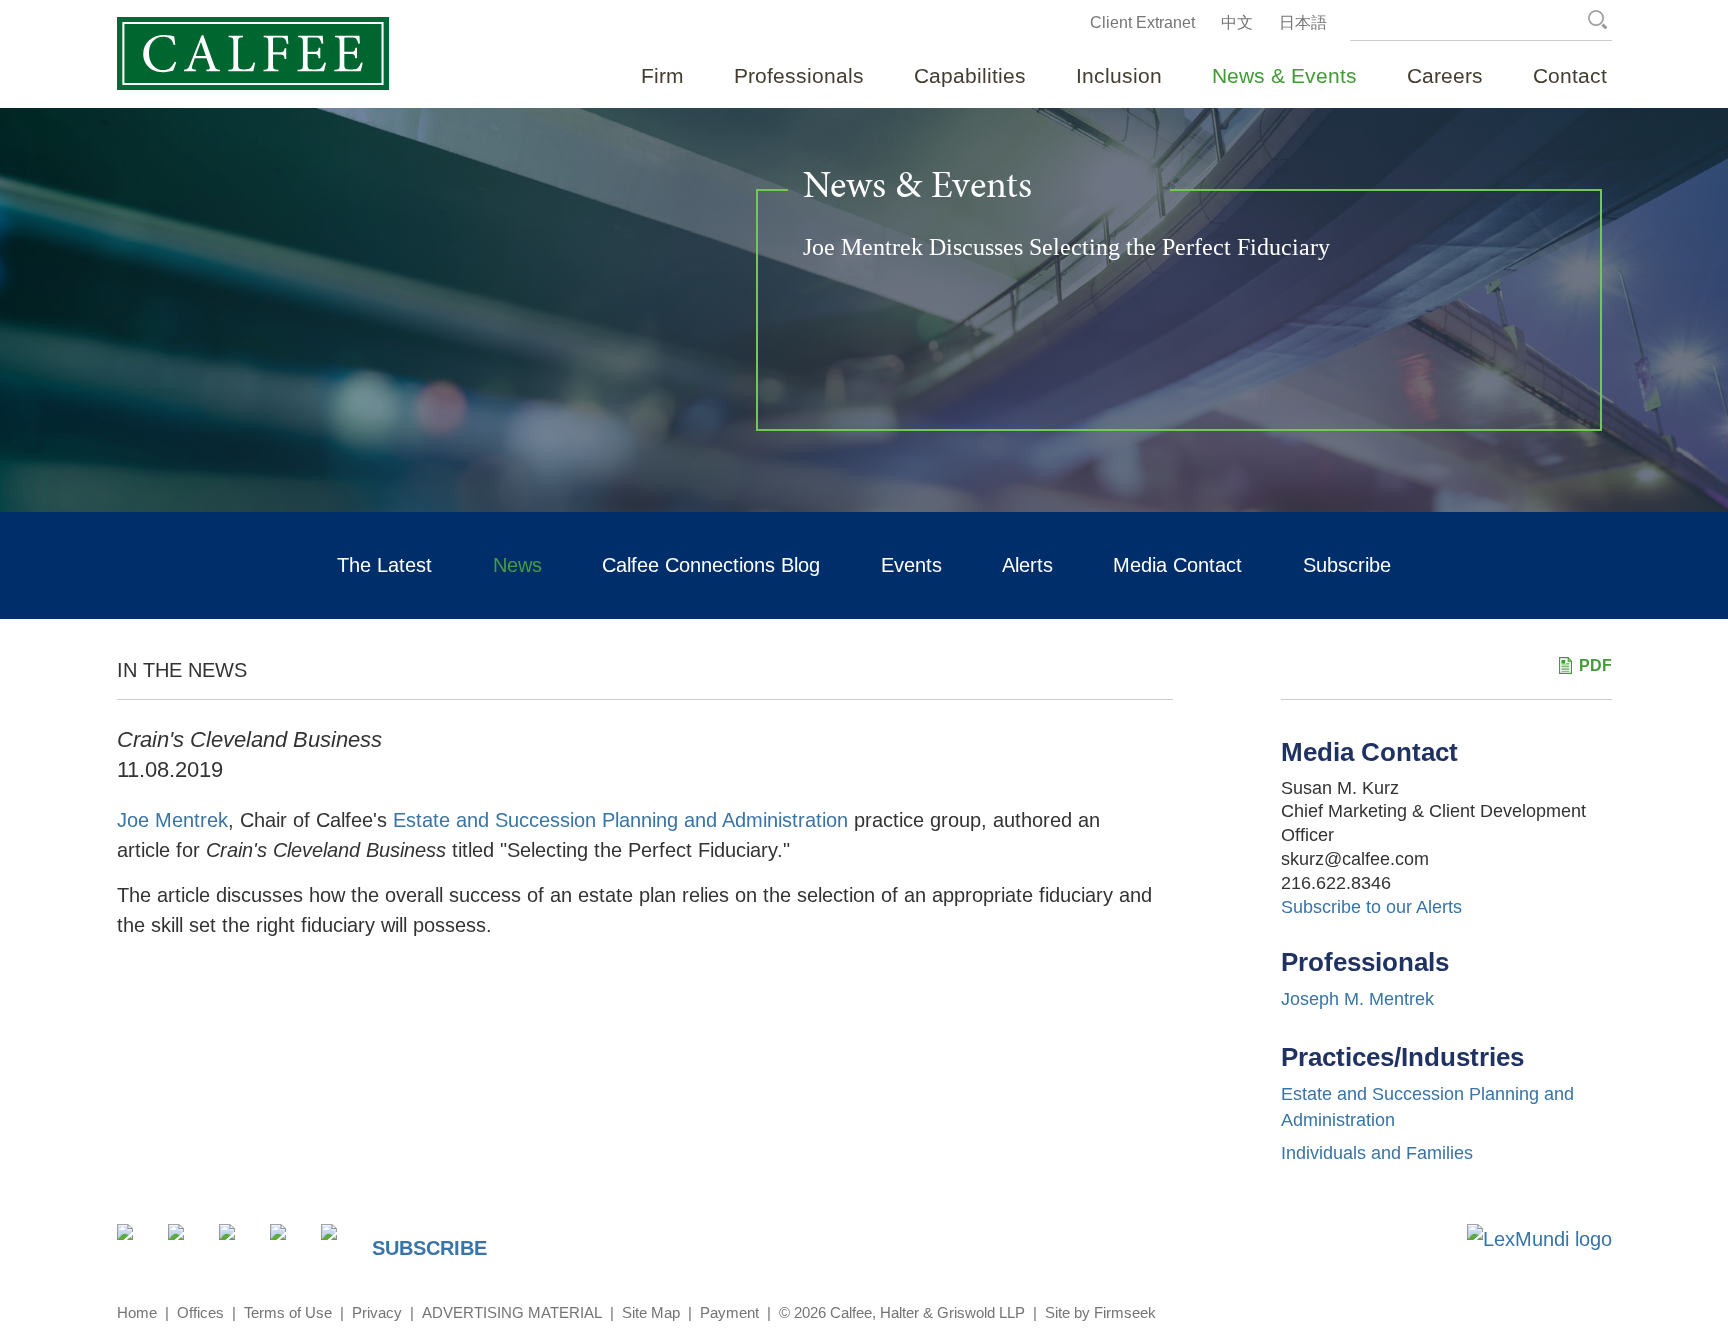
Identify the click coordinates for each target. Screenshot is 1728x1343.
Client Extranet (1142, 22)
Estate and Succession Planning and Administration (620, 820)
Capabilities (970, 75)
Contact (1570, 75)
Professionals (799, 75)
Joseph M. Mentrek (1357, 999)
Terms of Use (288, 1312)
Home (137, 1312)
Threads (340, 1243)
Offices (200, 1312)
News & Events (1284, 75)
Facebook (238, 1243)
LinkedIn (187, 1243)
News (517, 565)
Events (911, 565)
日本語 (1303, 22)
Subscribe (1347, 565)
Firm (662, 75)
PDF (1595, 665)
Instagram (289, 1243)
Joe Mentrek (172, 820)
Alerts (1027, 565)
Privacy (377, 1312)
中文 (1237, 22)
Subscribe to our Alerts (1371, 907)
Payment (729, 1312)
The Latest (384, 565)
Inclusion (1119, 75)
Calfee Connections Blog (711, 565)
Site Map (651, 1312)
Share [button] (136, 1243)
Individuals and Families (1377, 1153)
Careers (1445, 75)
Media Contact (1177, 565)
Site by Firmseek (1100, 1312)
